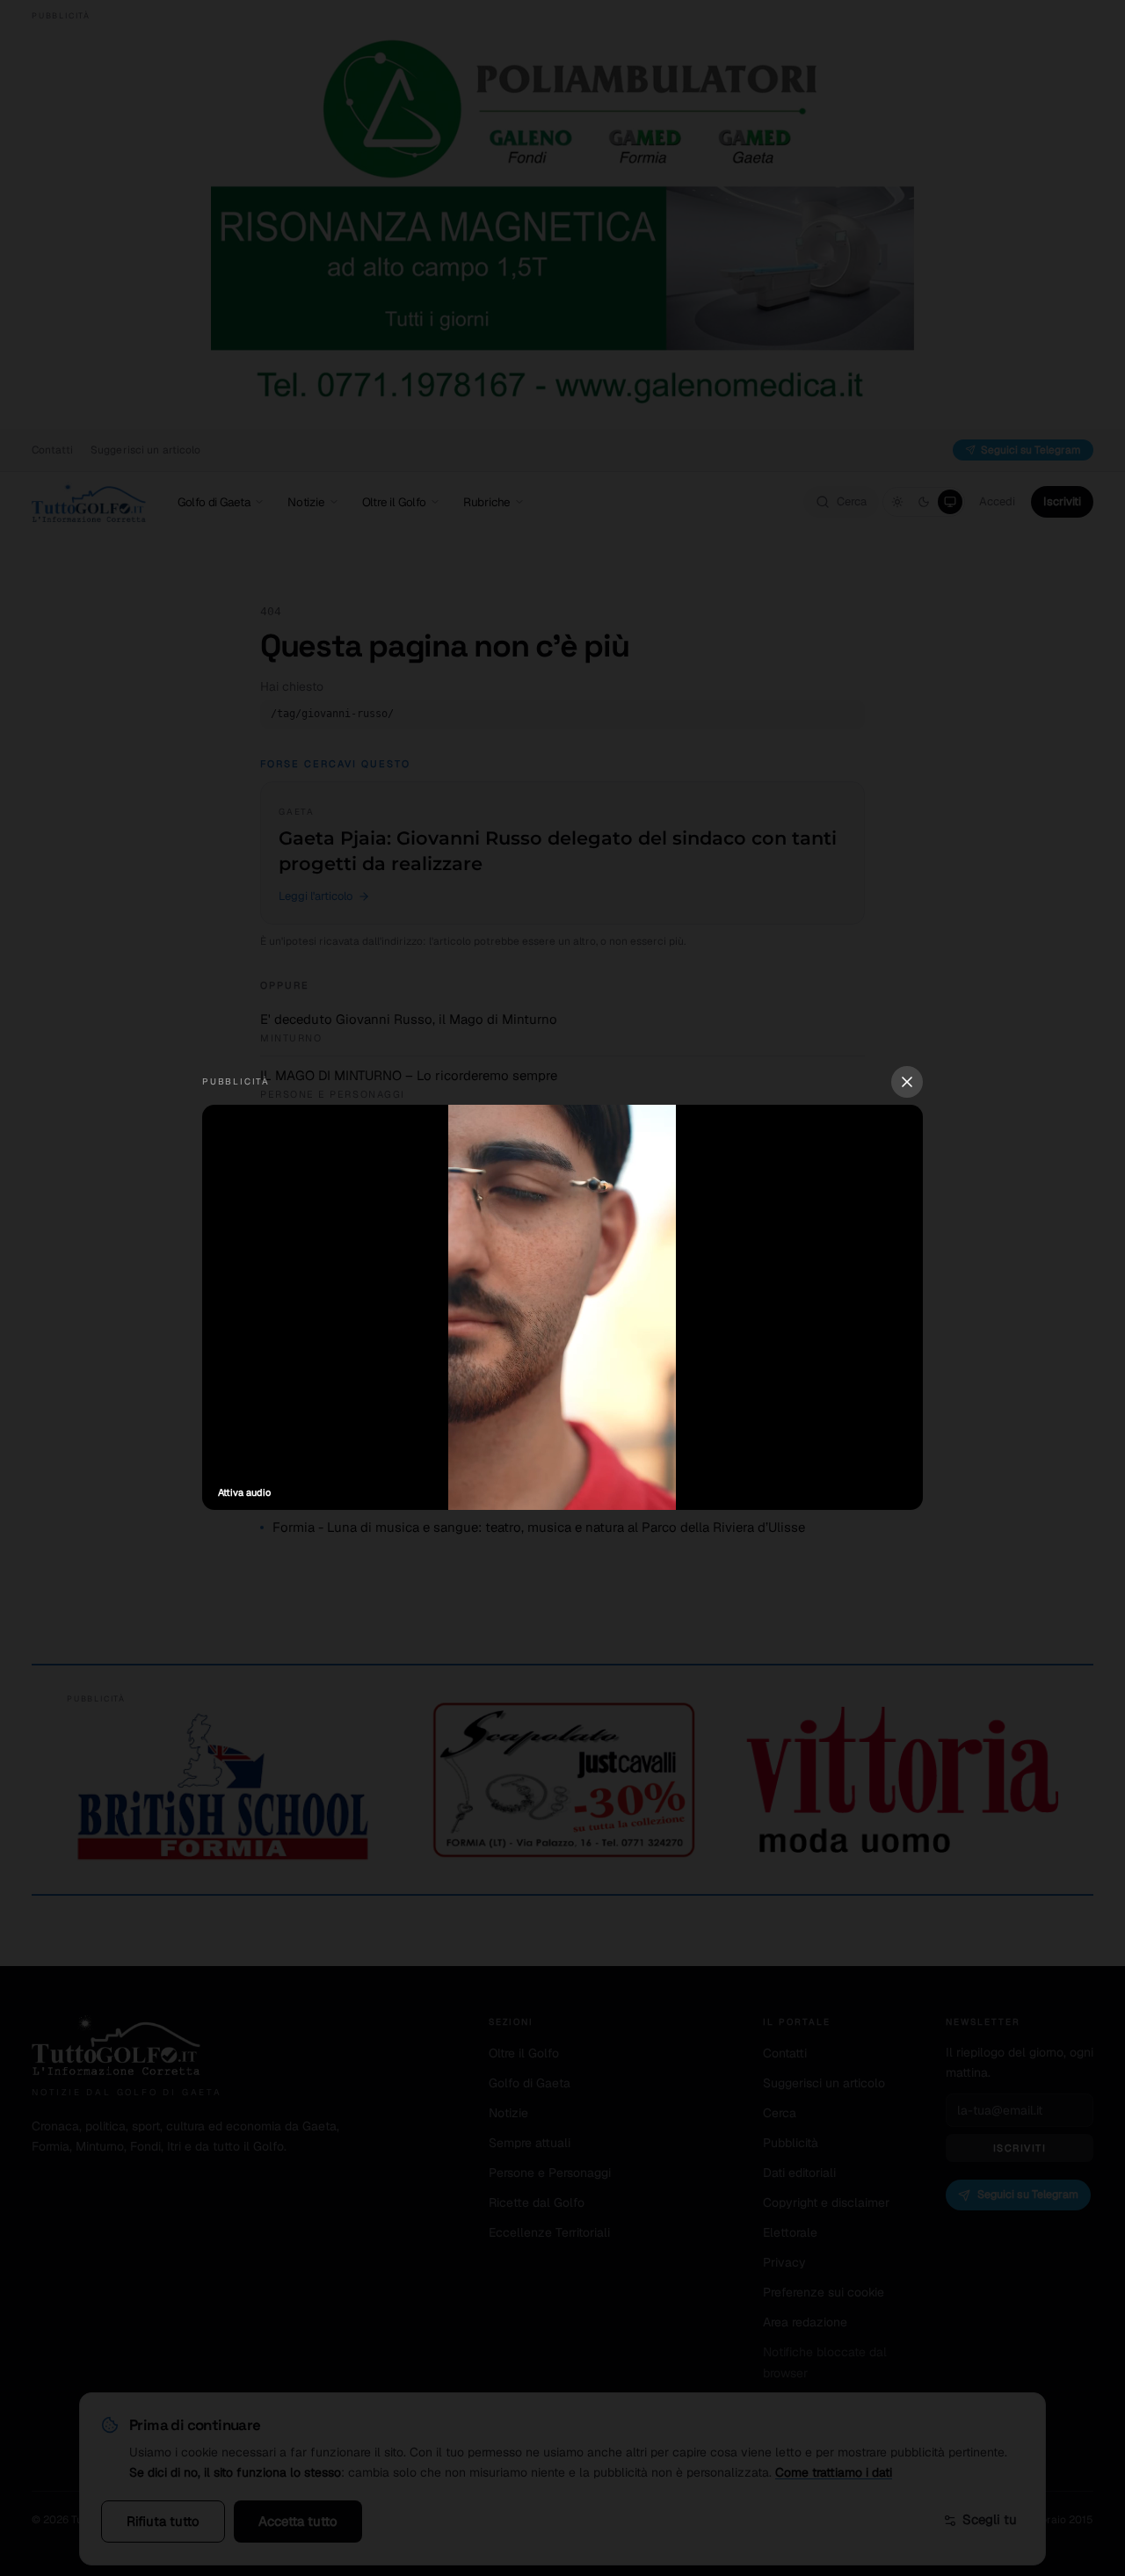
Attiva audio (244, 1492)
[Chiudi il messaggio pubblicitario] (907, 1082)
